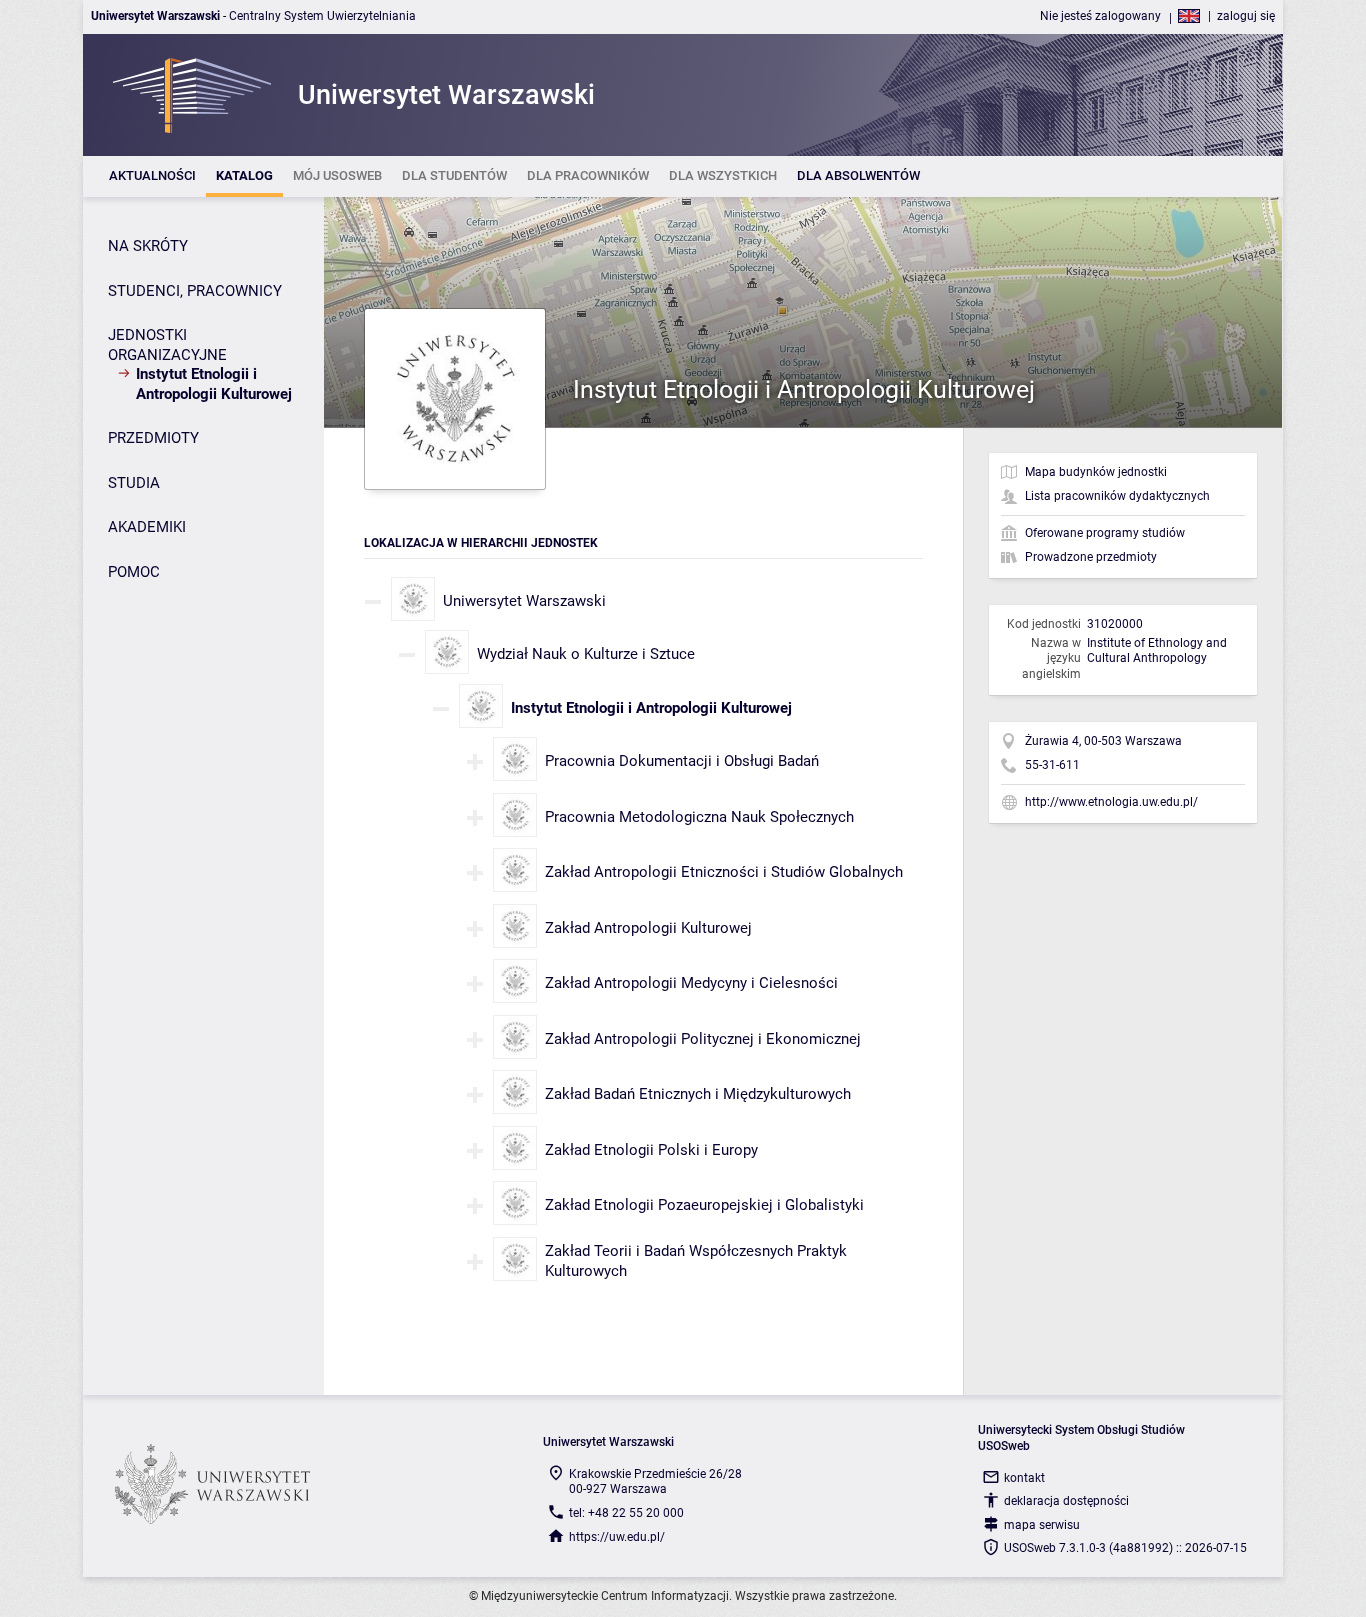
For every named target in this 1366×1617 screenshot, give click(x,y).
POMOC (134, 572)
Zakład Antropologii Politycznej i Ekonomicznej (703, 1039)
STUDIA (134, 483)
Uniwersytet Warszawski (524, 601)
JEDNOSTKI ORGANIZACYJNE (167, 345)
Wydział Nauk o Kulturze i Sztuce (586, 654)
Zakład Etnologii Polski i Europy (651, 1150)
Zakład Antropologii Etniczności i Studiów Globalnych (724, 872)
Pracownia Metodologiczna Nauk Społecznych (699, 817)
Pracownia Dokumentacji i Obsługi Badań (682, 761)
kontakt (1024, 1478)
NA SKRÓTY (148, 246)
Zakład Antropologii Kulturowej (648, 928)
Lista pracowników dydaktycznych (1117, 496)
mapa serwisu (1042, 1525)
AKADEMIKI (147, 527)
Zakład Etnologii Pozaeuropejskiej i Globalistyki (704, 1205)
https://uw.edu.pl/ (617, 1537)
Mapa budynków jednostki (1096, 472)
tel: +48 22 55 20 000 (626, 1513)
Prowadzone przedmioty (1091, 557)
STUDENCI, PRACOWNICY (195, 291)
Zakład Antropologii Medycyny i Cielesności (691, 983)
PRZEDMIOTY (153, 438)
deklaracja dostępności (1066, 1501)
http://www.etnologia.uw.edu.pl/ (1111, 802)
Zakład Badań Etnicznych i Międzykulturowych (698, 1094)
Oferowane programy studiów (1105, 533)
